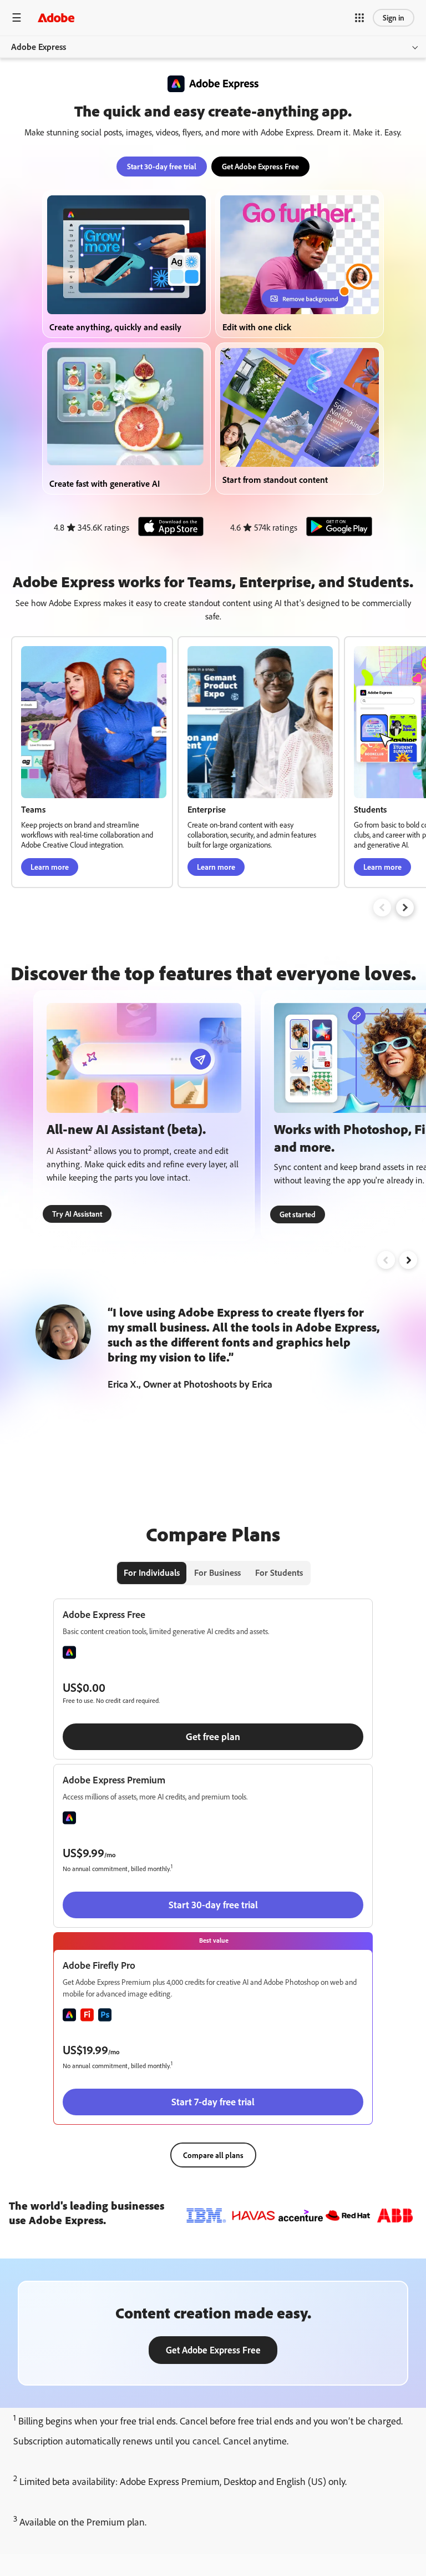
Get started (298, 1214)
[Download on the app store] (168, 528)
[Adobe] (56, 17)
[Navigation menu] (17, 17)
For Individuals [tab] (152, 1572)
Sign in (394, 17)
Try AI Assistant (77, 1214)
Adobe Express (39, 47)
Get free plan (213, 1736)
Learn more (50, 867)
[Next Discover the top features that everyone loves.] (408, 1260)
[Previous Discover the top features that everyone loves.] (386, 1260)
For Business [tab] (217, 1572)
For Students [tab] (279, 1572)
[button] (359, 18)
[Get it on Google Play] (336, 528)
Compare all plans (213, 2155)
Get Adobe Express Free (260, 166)
